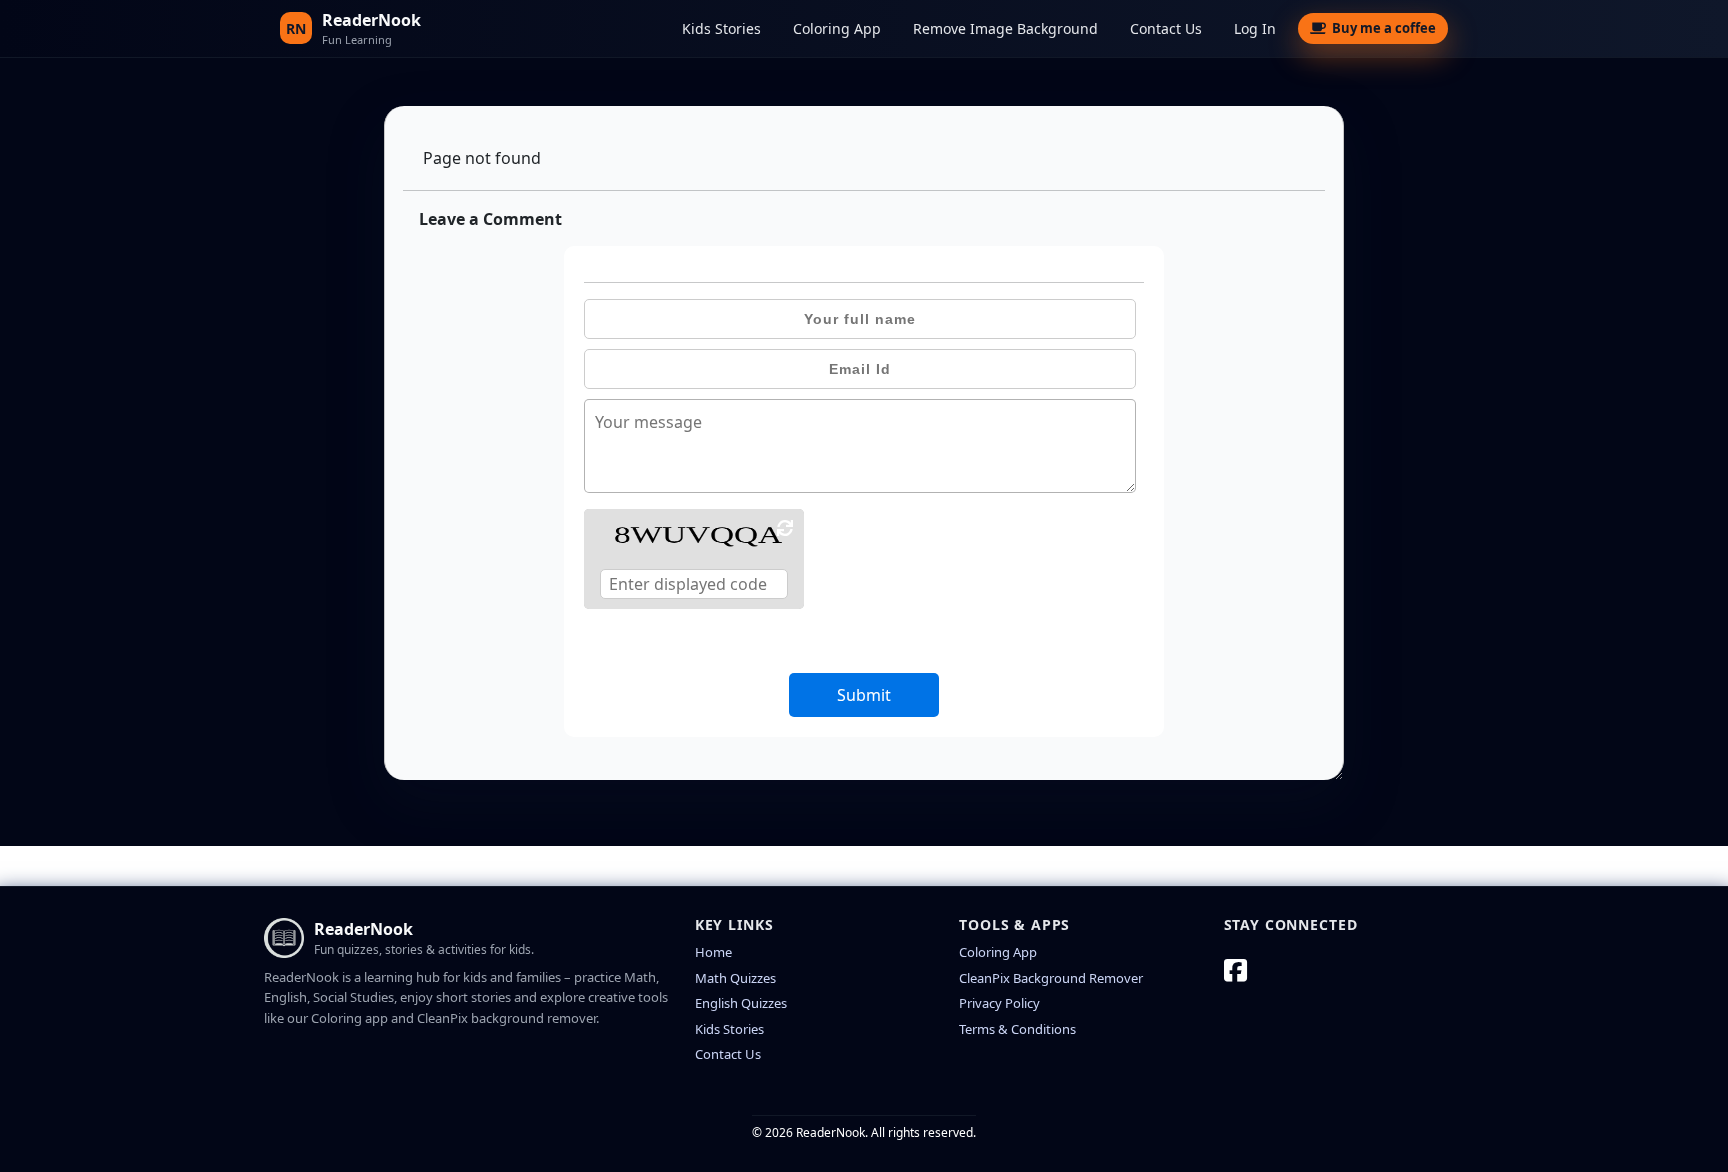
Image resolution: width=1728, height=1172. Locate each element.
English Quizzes (741, 1003)
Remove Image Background (1005, 28)
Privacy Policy (999, 1003)
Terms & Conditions (1017, 1029)
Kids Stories (721, 28)
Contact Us (1166, 28)
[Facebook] (1235, 970)
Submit (864, 695)
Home (713, 952)
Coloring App (837, 28)
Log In (1255, 28)
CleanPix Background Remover (1051, 978)
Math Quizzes (735, 978)
